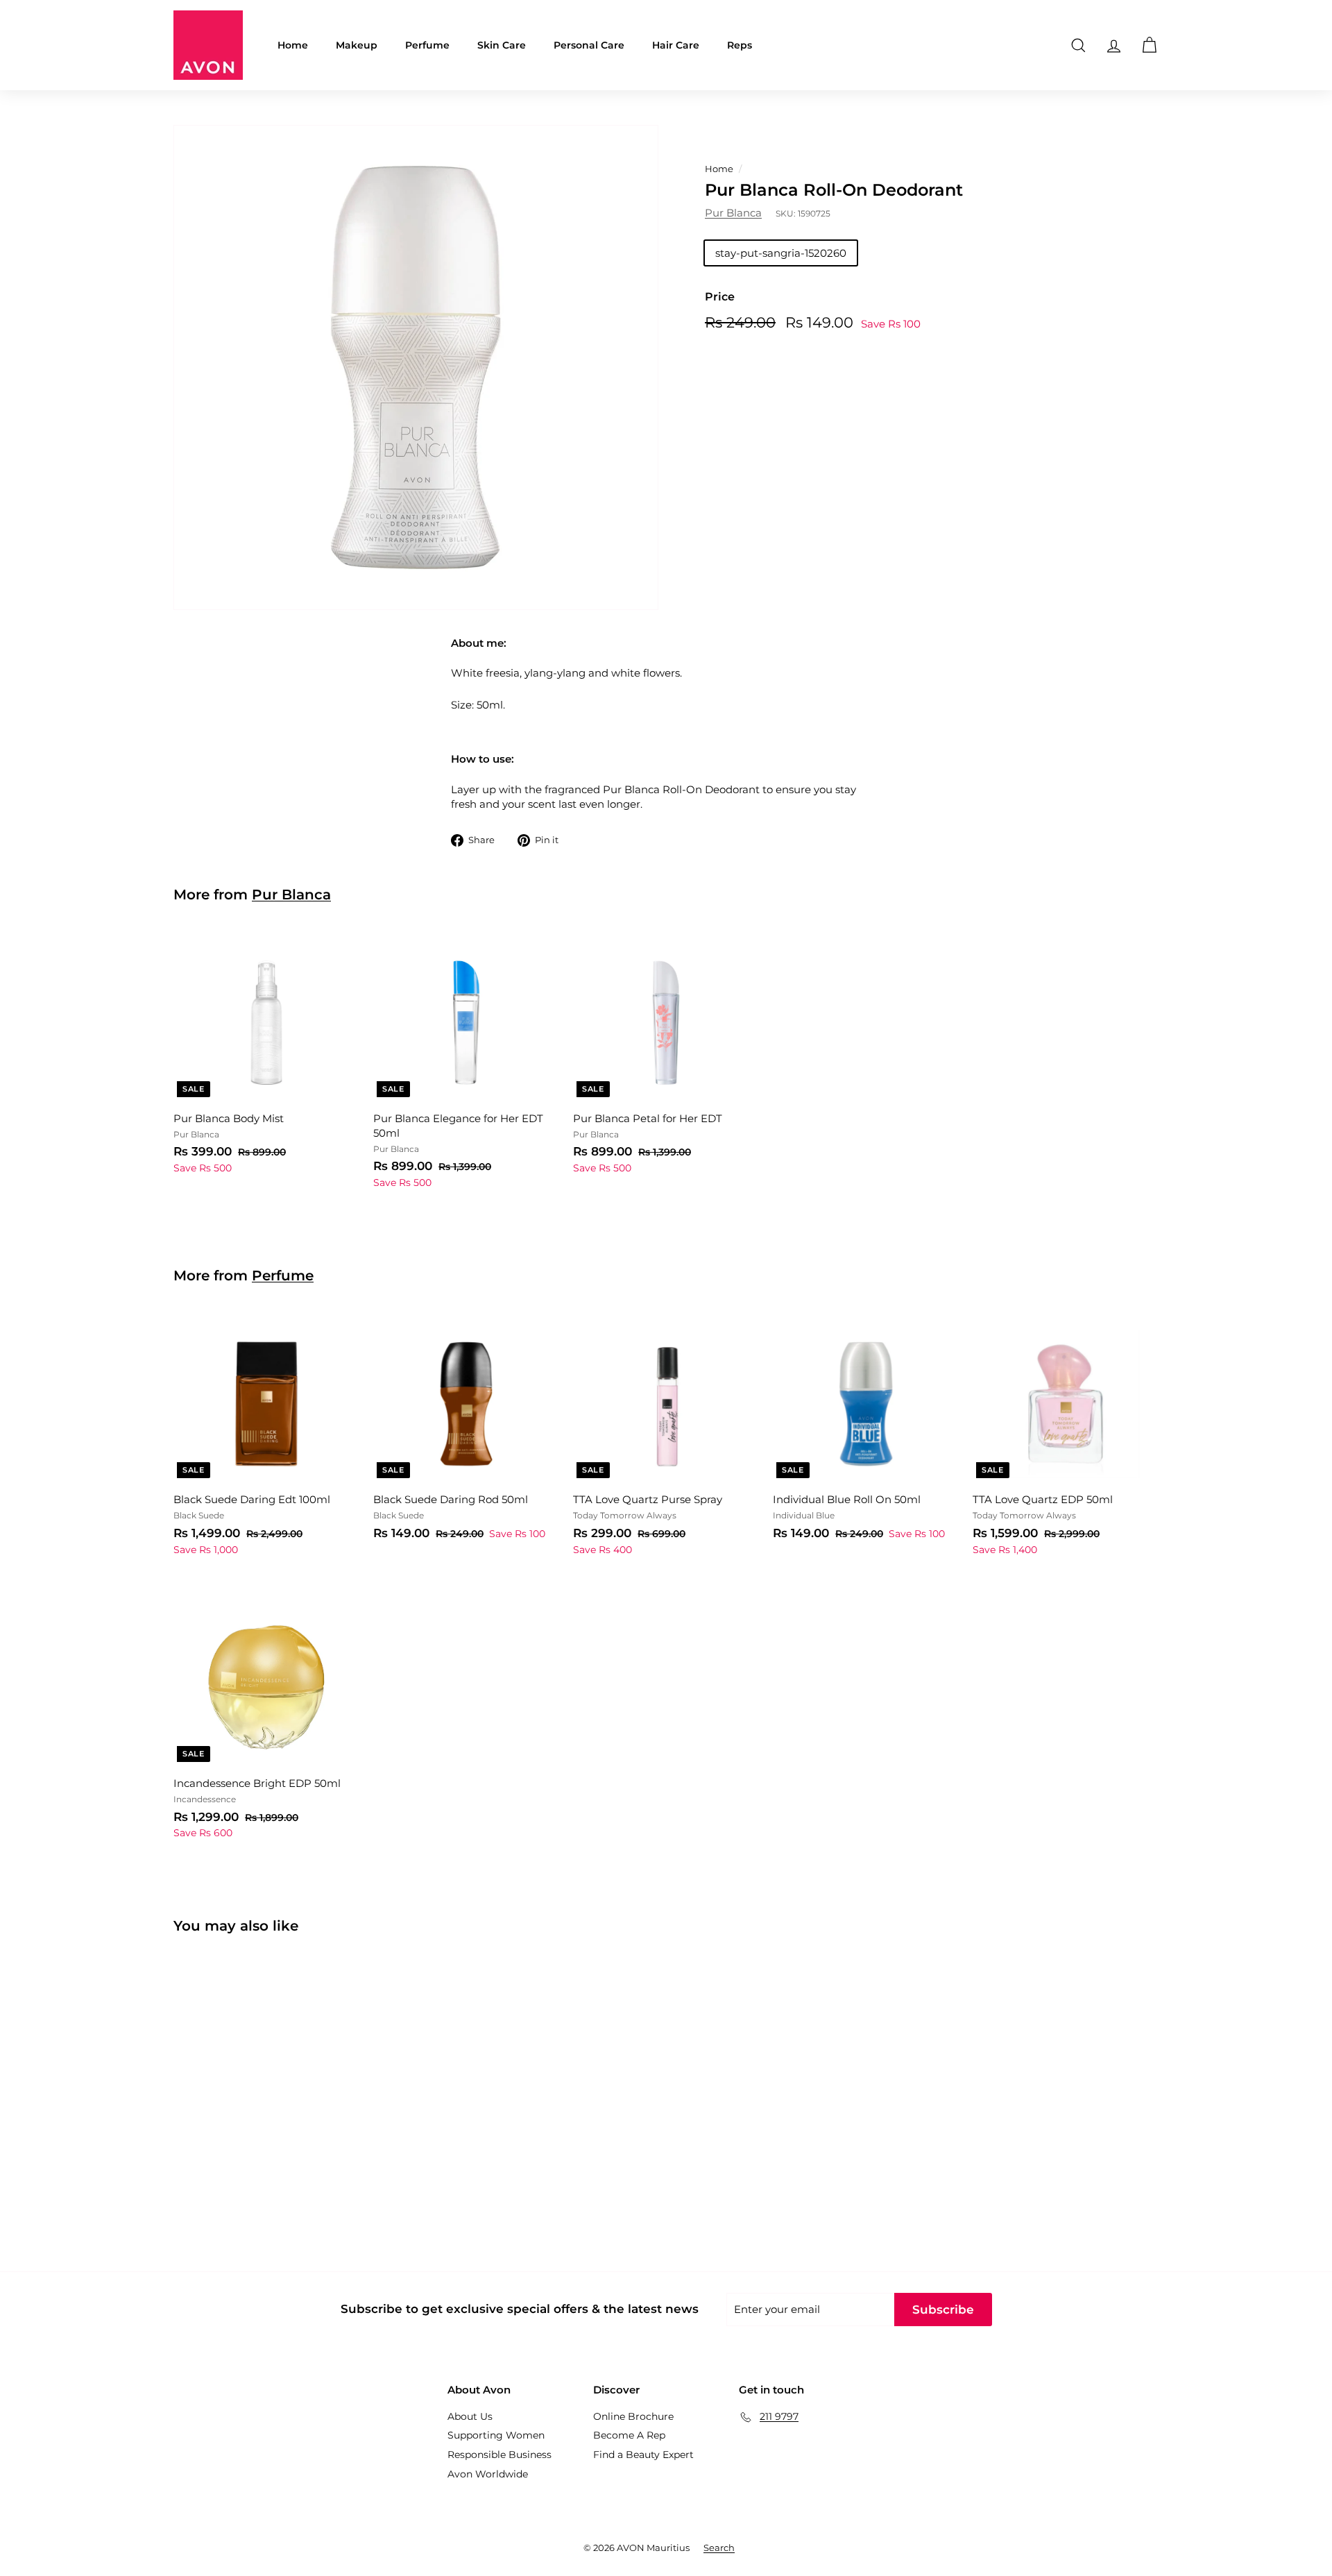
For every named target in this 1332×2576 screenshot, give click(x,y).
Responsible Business (499, 2455)
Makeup (357, 45)
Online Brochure (633, 2416)
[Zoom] (416, 367)
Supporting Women (496, 2435)
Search (719, 2548)
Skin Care (502, 45)
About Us (470, 2416)
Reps (740, 45)
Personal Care (589, 45)
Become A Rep (629, 2435)
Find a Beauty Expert (643, 2455)
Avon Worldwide (488, 2474)
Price (720, 297)
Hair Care (676, 45)
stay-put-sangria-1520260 (781, 254)
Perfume (427, 45)
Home (293, 45)
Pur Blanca (733, 213)
